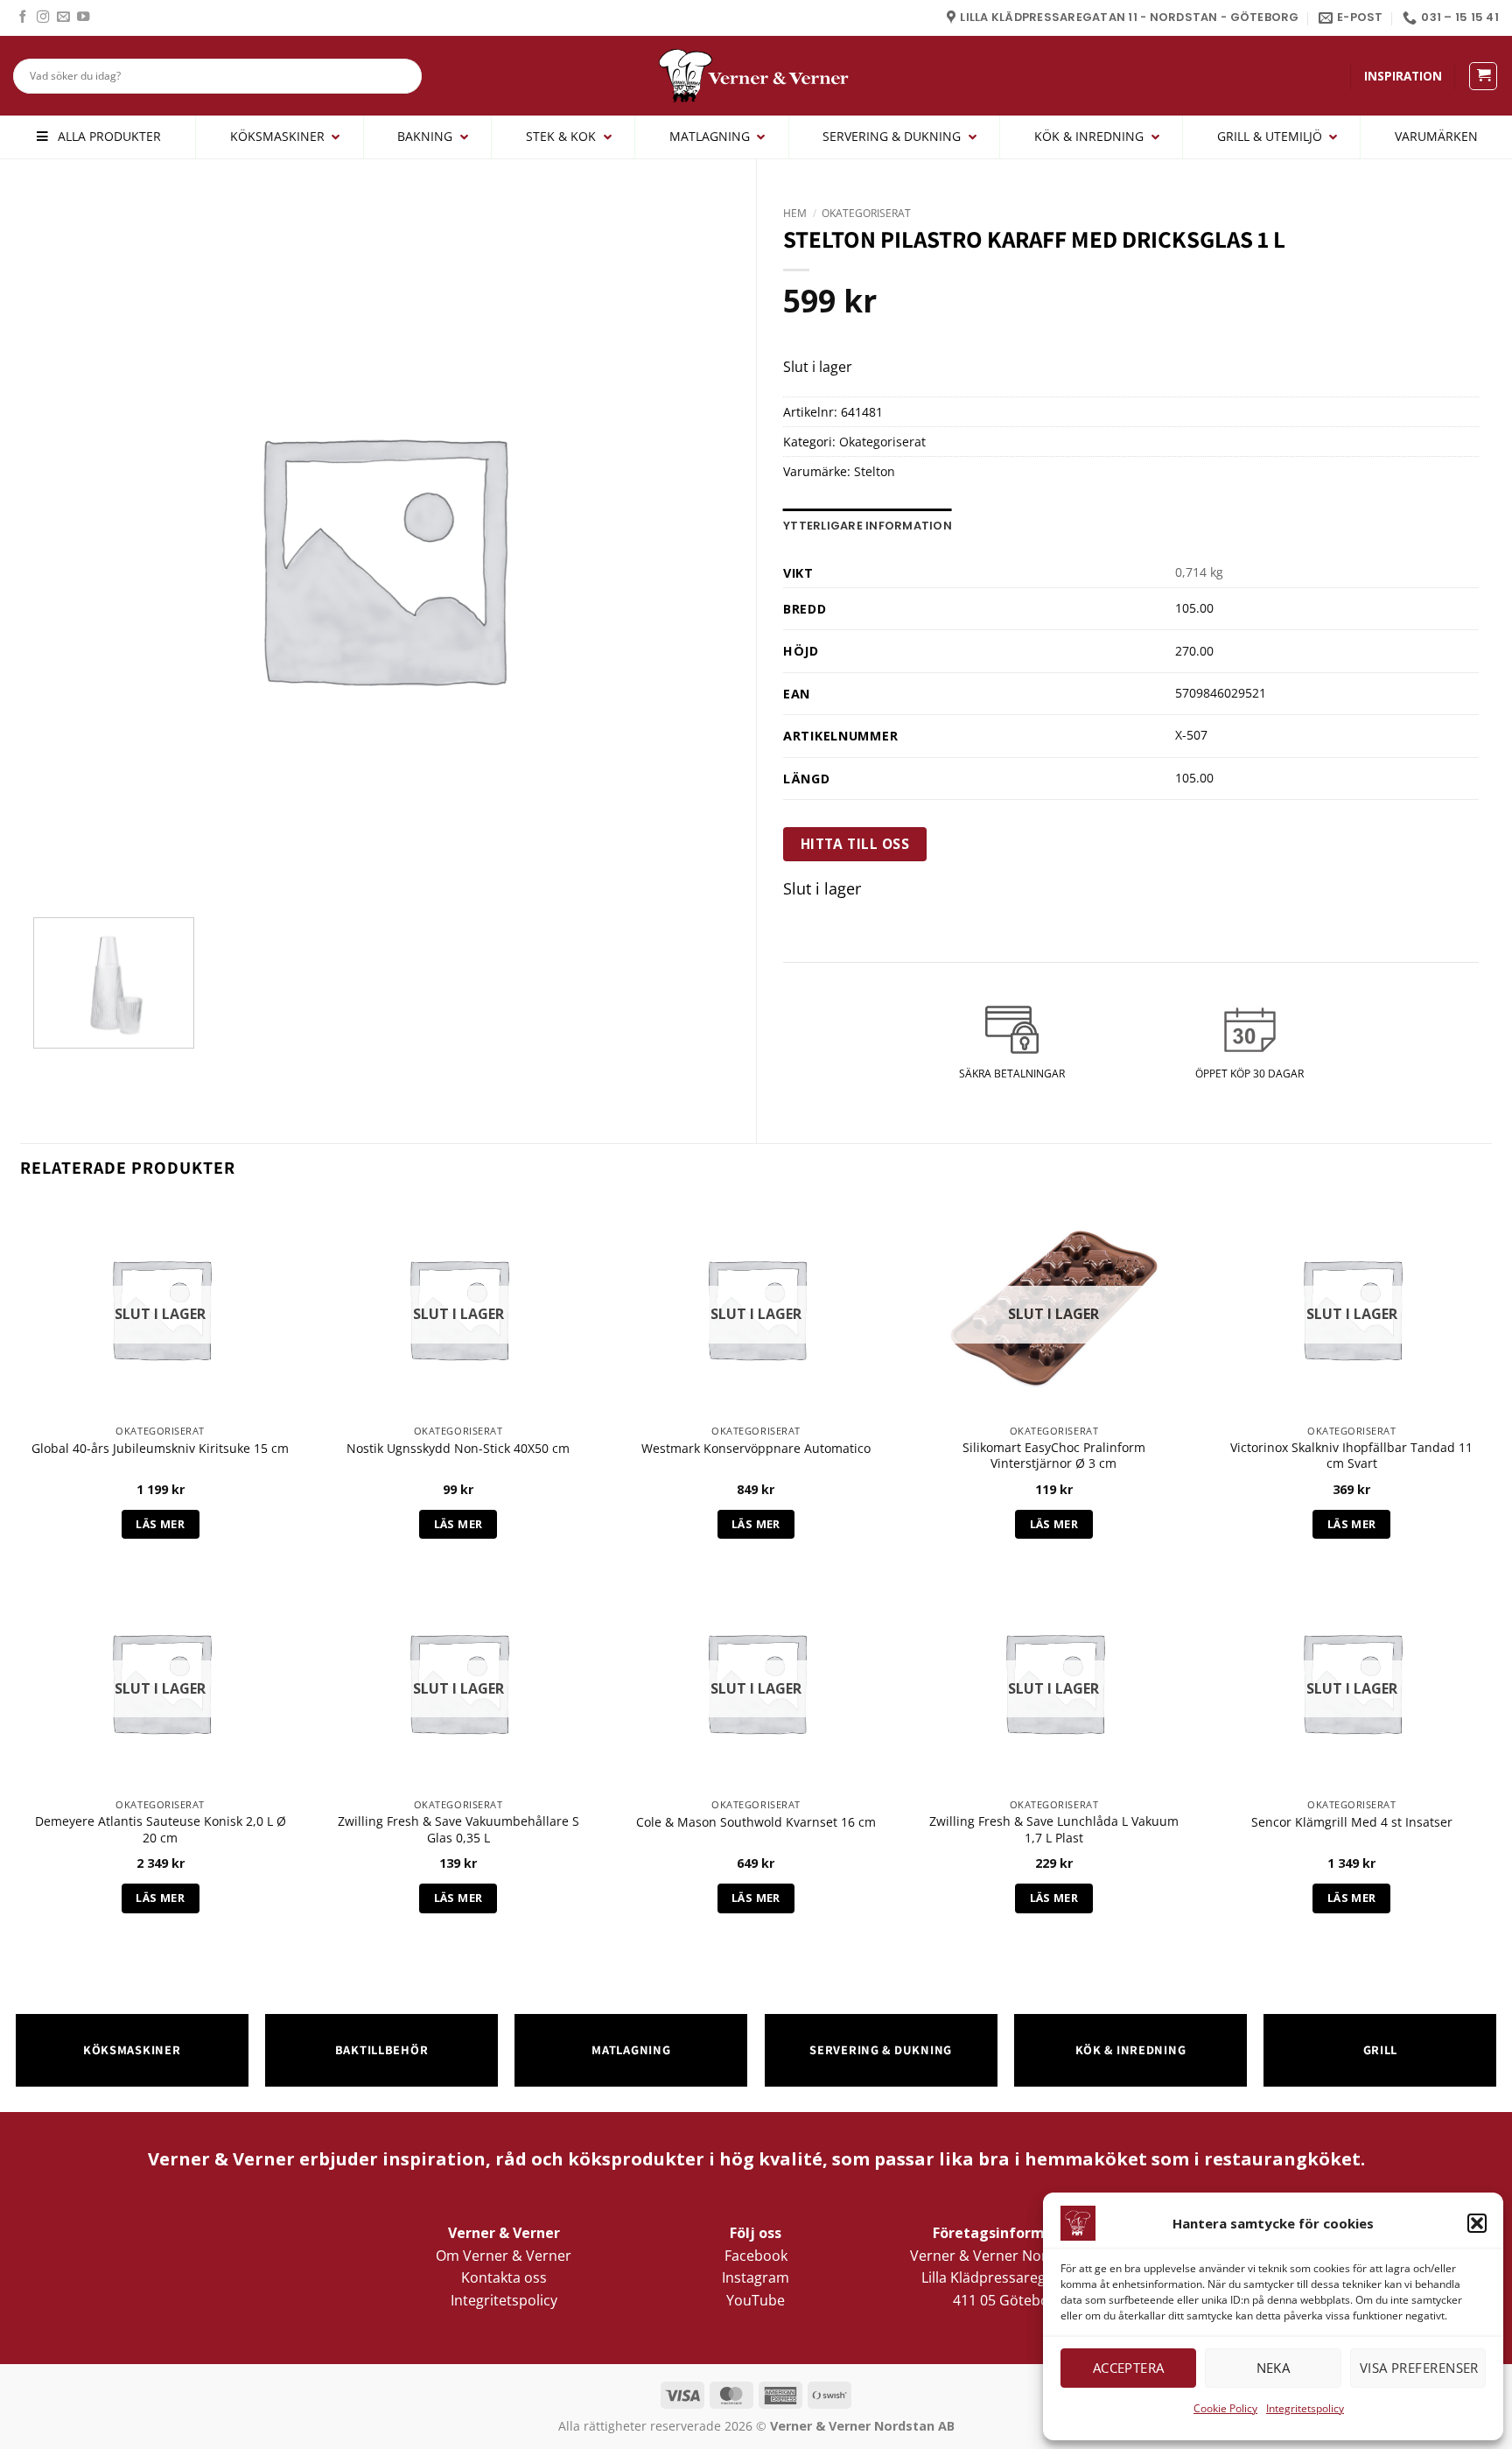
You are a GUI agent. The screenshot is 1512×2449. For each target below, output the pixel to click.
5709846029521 (1221, 693)
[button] (1477, 2223)
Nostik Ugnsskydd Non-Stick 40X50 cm (458, 1449)
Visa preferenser (1419, 2368)
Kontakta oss (504, 2277)
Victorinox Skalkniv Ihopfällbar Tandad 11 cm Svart (1351, 1456)
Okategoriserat (866, 213)
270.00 (1194, 651)
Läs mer (160, 1524)
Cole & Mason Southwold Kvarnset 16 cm (756, 1822)
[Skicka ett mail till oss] (63, 18)
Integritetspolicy (1305, 2408)
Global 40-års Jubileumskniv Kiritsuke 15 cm (160, 1449)
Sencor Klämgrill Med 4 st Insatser (1352, 1822)
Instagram (756, 2277)
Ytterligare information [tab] (868, 526)
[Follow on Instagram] (43, 18)
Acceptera (1129, 2368)
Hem (795, 213)
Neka (1274, 2368)
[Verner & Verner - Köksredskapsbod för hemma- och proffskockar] (756, 76)
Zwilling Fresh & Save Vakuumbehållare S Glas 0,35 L (458, 1830)
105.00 (1194, 608)
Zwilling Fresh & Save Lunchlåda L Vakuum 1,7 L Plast (1054, 1830)
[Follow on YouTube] (83, 18)
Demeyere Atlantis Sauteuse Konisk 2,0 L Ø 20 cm (161, 1830)
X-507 (1191, 735)
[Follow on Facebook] (23, 18)
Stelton (875, 471)
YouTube (756, 2300)
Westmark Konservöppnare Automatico (756, 1449)
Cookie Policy (1225, 2408)
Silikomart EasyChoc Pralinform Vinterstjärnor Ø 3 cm (1054, 1456)
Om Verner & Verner (504, 2256)
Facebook (756, 2256)
